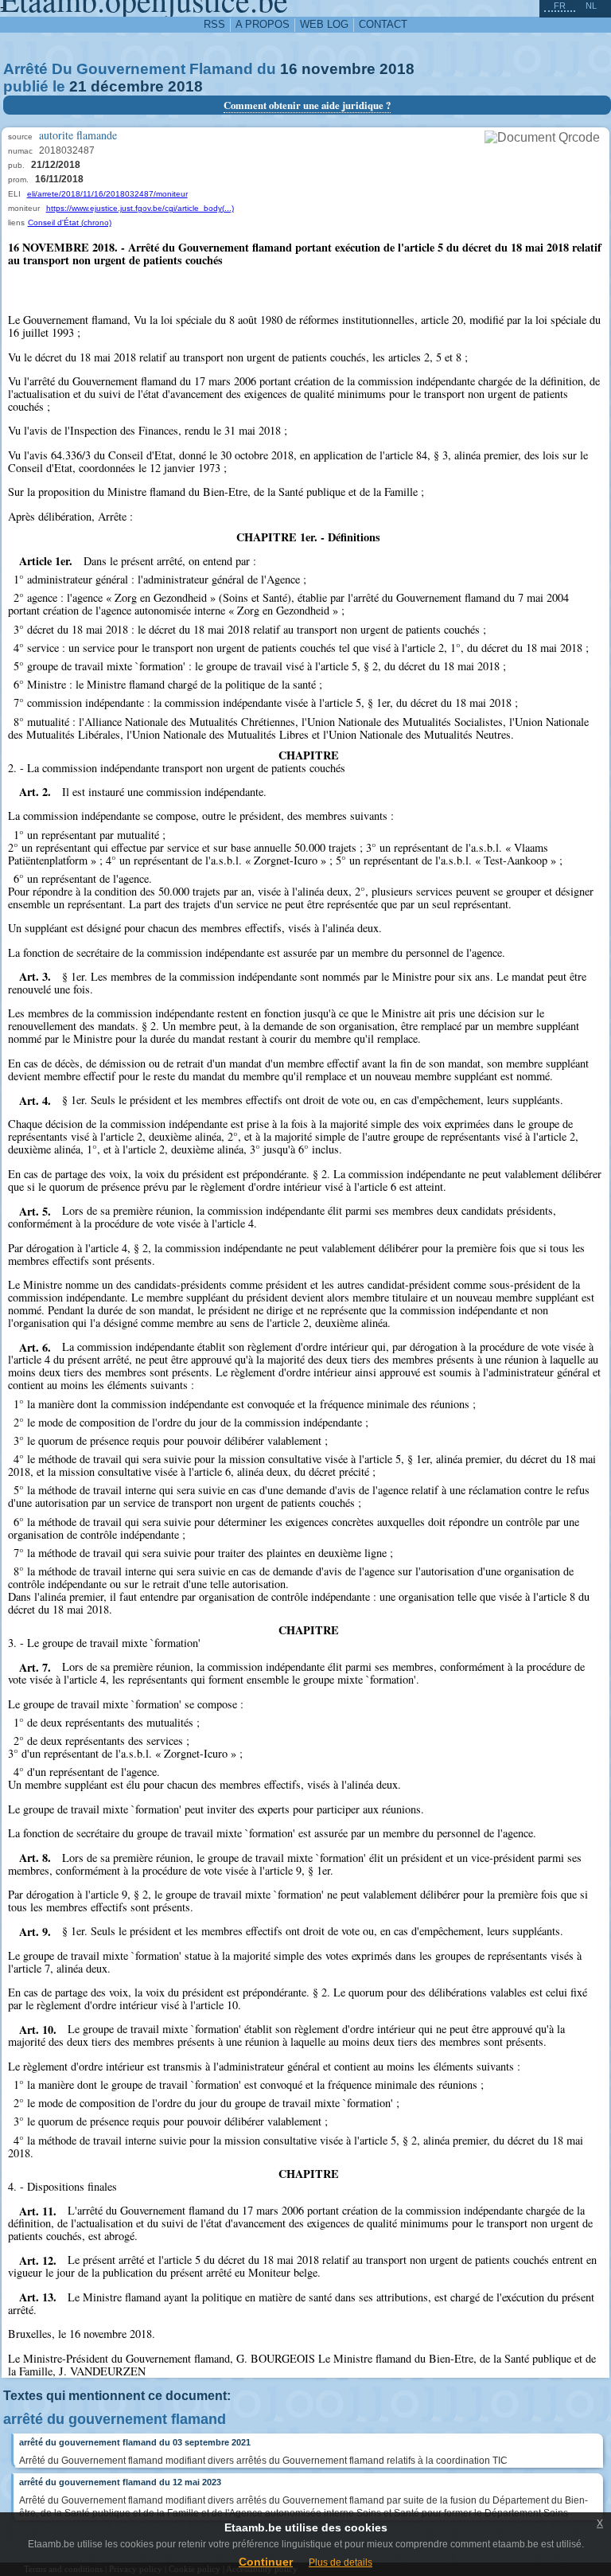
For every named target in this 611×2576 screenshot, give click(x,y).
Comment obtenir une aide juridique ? (307, 105)
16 (289, 69)
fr (560, 6)
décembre (127, 86)
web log (324, 24)
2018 (397, 69)
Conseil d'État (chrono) (70, 222)
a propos (263, 24)
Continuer (266, 2562)
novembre (339, 69)
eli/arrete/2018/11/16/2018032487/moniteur (107, 194)
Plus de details (341, 2562)
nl (591, 6)
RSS (214, 24)
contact (383, 24)
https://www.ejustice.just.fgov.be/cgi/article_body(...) (140, 208)
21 (78, 86)
